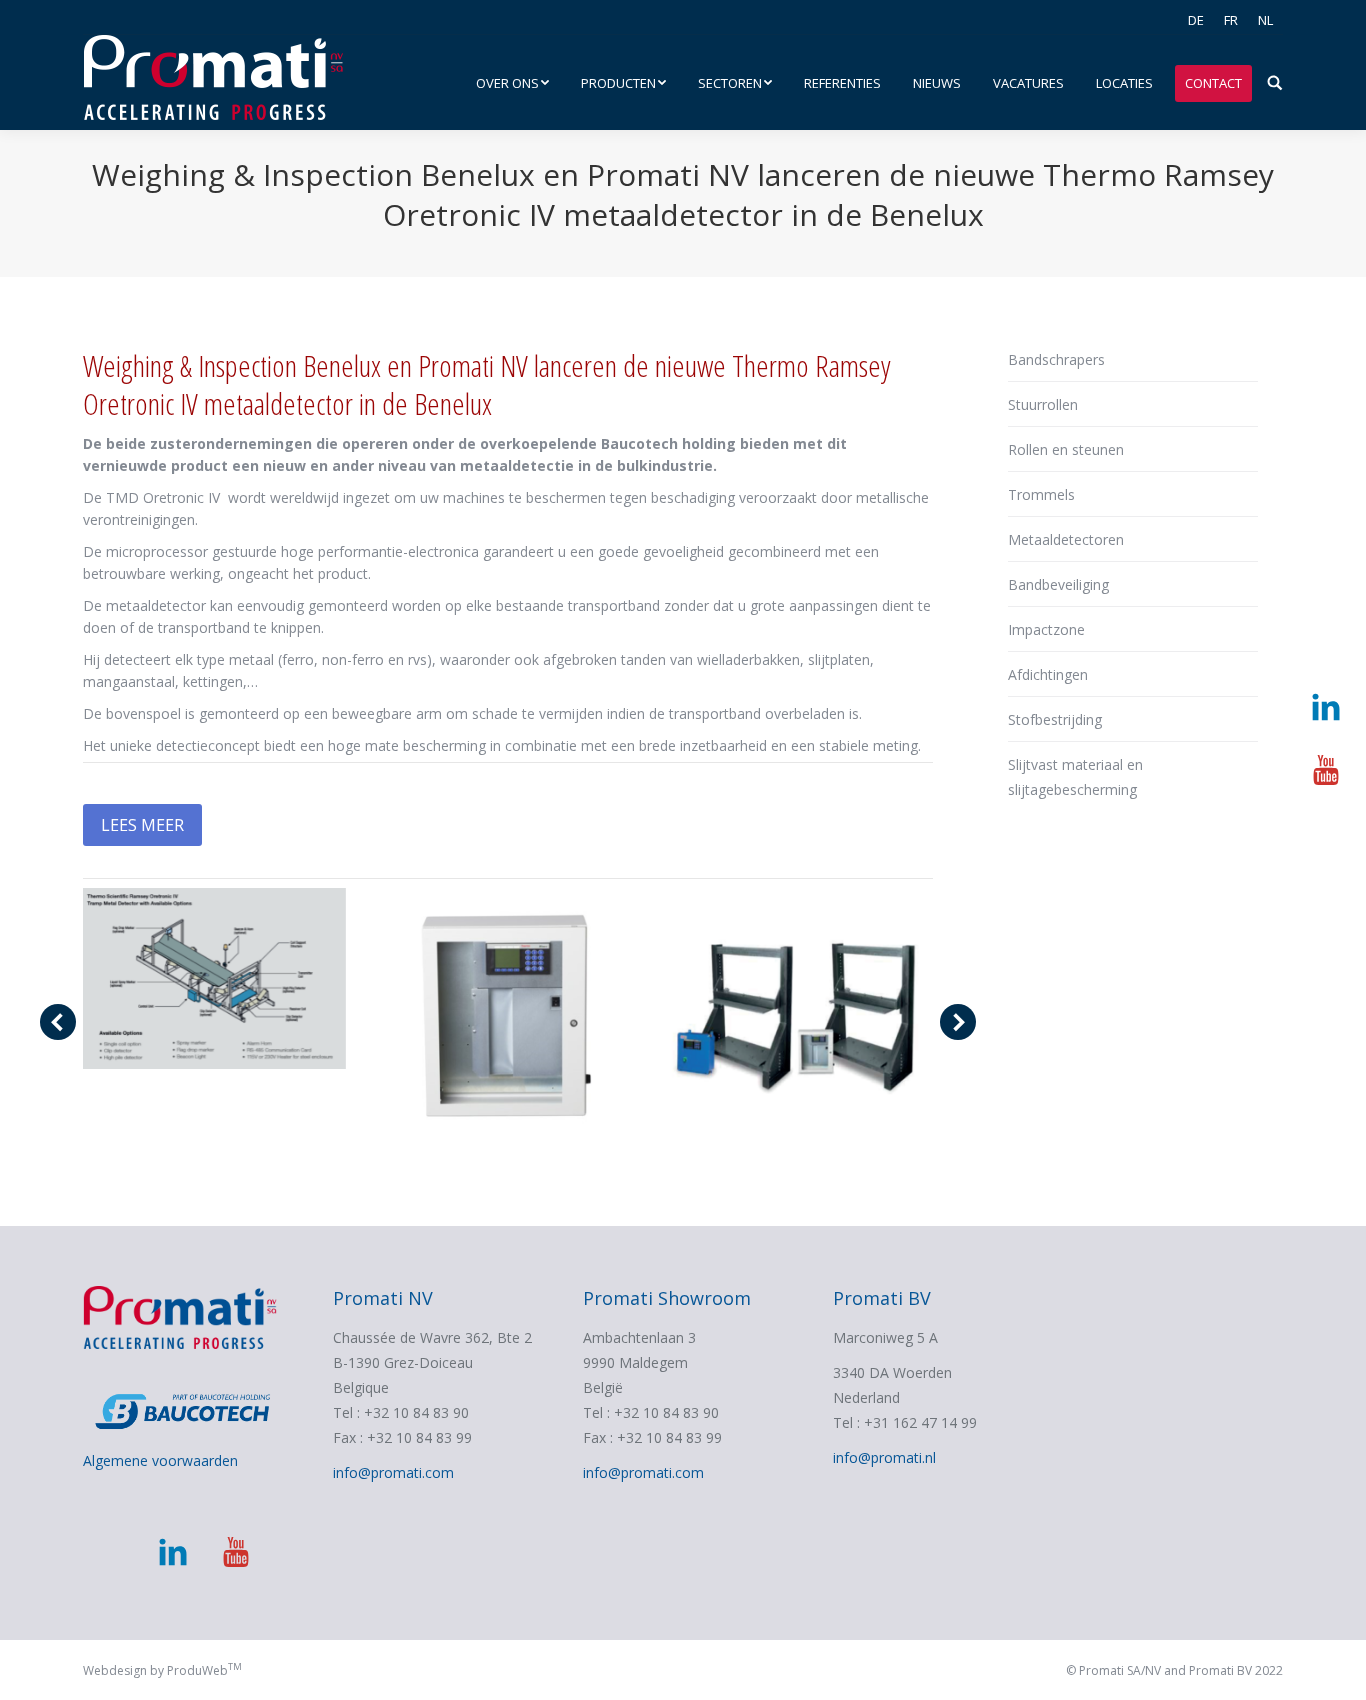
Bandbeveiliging (1058, 584)
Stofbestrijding (1055, 719)
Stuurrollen (1043, 404)
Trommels (1041, 494)
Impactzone (1046, 629)
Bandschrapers (1056, 359)
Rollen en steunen (1066, 449)
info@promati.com (393, 1472)
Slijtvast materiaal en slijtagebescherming (1075, 777)
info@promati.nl (884, 1457)
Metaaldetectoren (1066, 539)
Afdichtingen (1048, 674)
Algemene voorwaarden (160, 1460)
